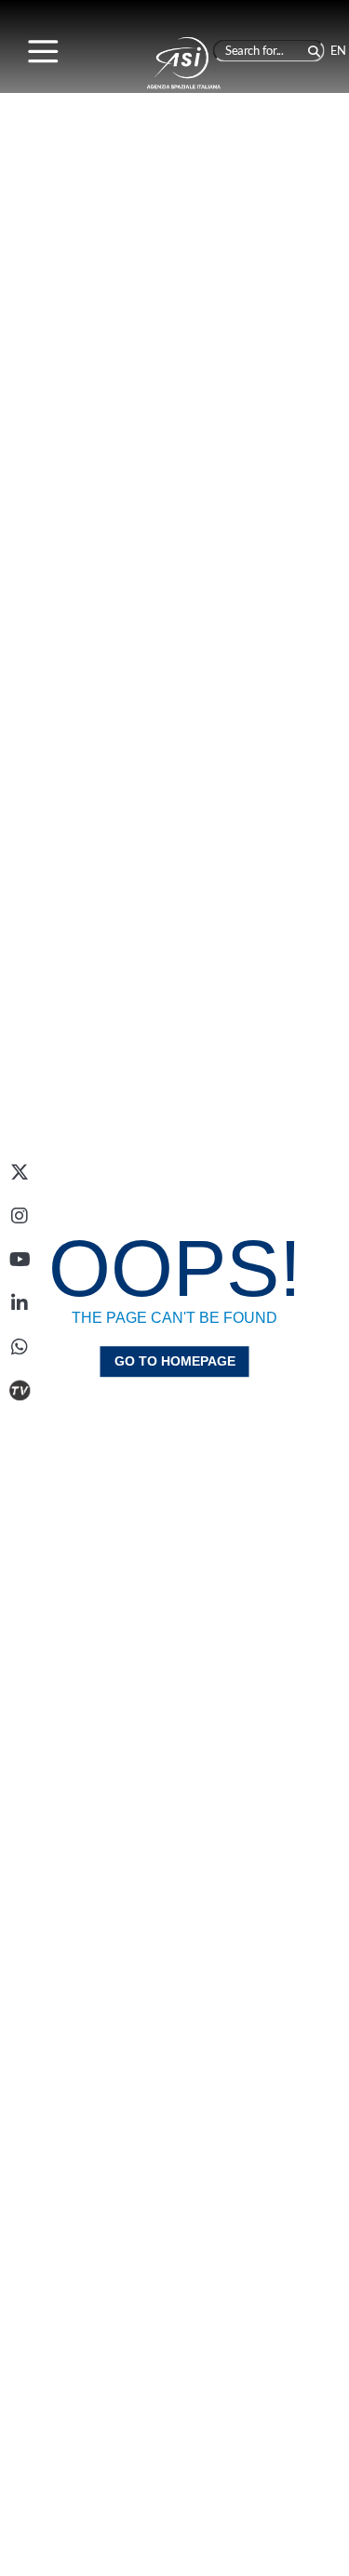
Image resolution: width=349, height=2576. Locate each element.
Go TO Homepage (175, 1361)
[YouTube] (20, 1260)
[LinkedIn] (20, 1303)
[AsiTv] (20, 1391)
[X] (20, 1172)
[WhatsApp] (20, 1347)
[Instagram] (20, 1216)
